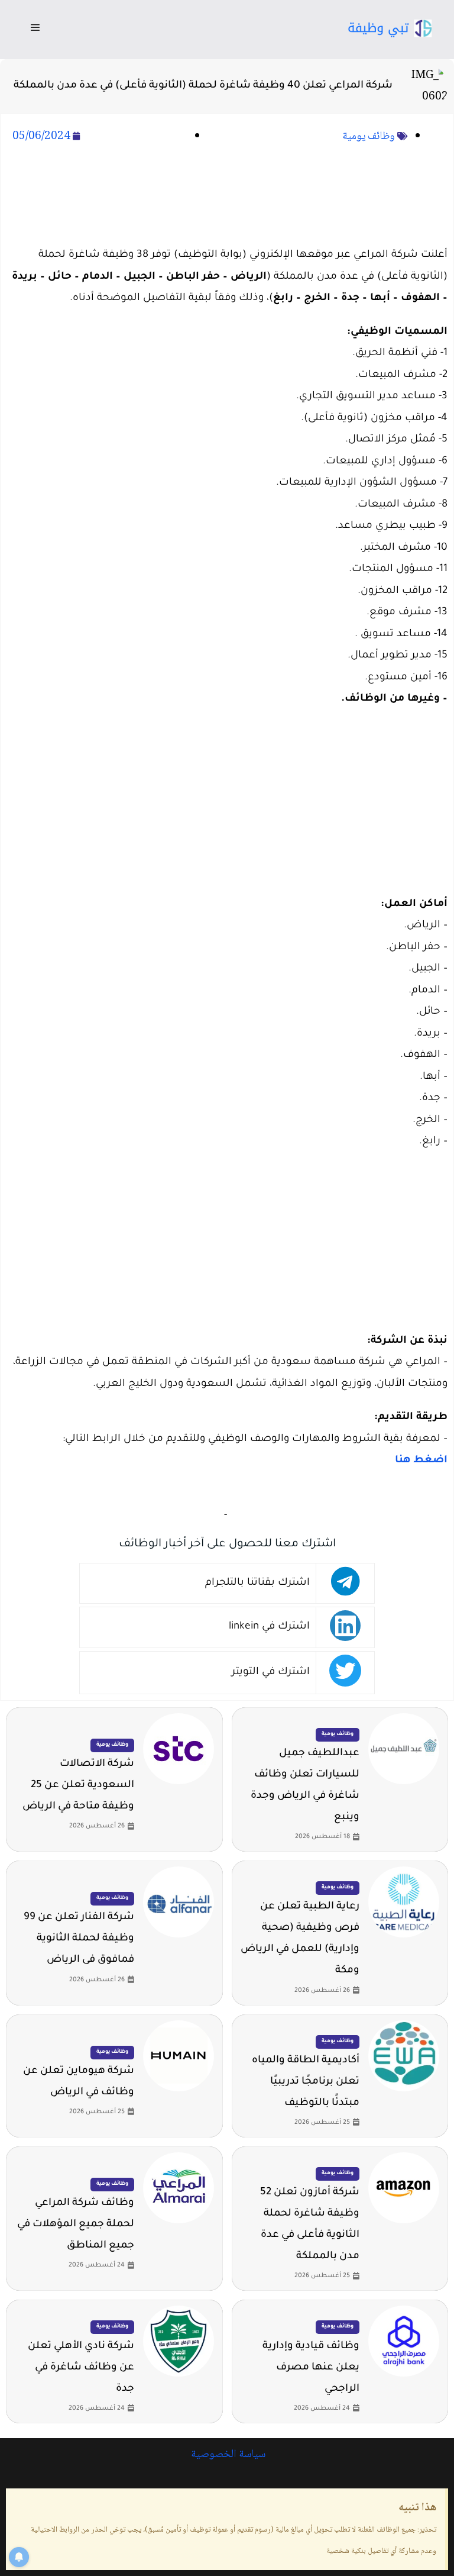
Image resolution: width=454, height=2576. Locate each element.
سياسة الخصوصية (227, 2455)
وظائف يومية (369, 137)
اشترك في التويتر (271, 1673)
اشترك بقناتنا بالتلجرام (257, 1583)
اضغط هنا (421, 1461)
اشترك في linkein (269, 1627)
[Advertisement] (227, 197)
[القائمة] (35, 30)
